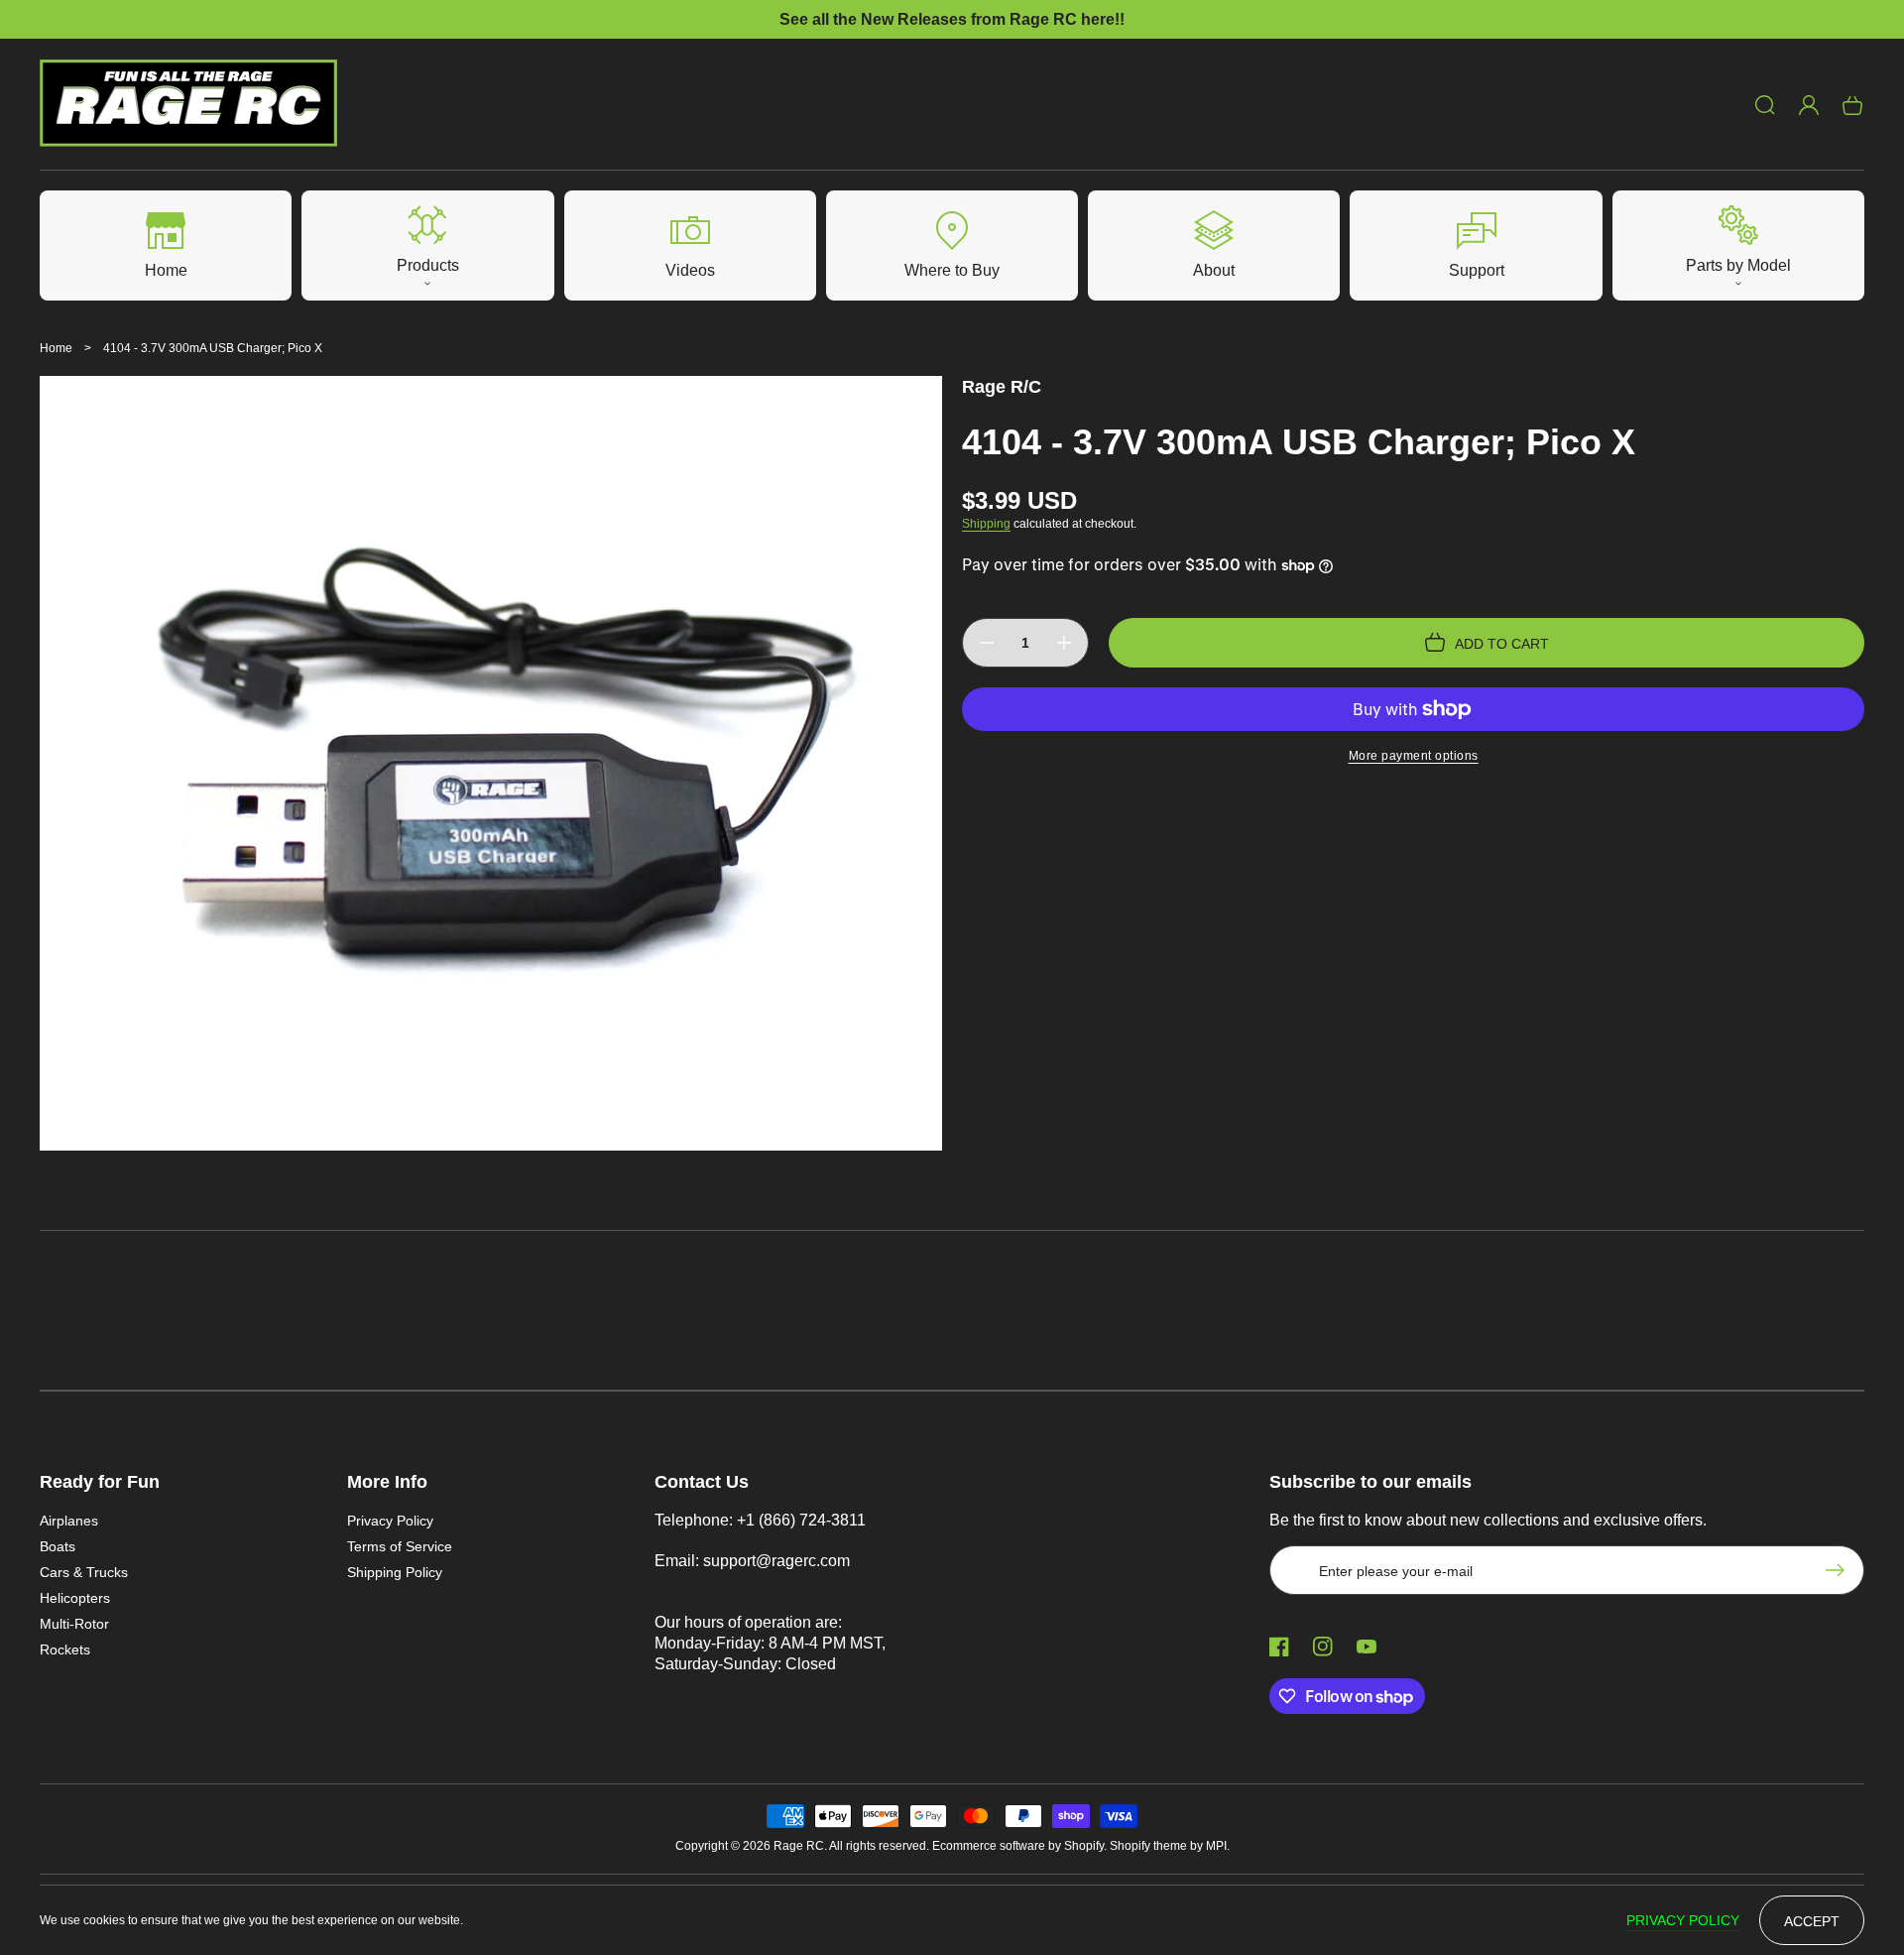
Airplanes (69, 1521)
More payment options (1414, 756)
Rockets (65, 1650)
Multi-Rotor (74, 1624)
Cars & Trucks (84, 1572)
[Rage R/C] (189, 105)
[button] (1765, 105)
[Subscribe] (1840, 1570)
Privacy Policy (390, 1521)
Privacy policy (1683, 1920)
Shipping (986, 524)
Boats (58, 1546)
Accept (1812, 1921)
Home (56, 348)
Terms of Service (400, 1546)
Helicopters (75, 1598)
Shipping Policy (395, 1572)
